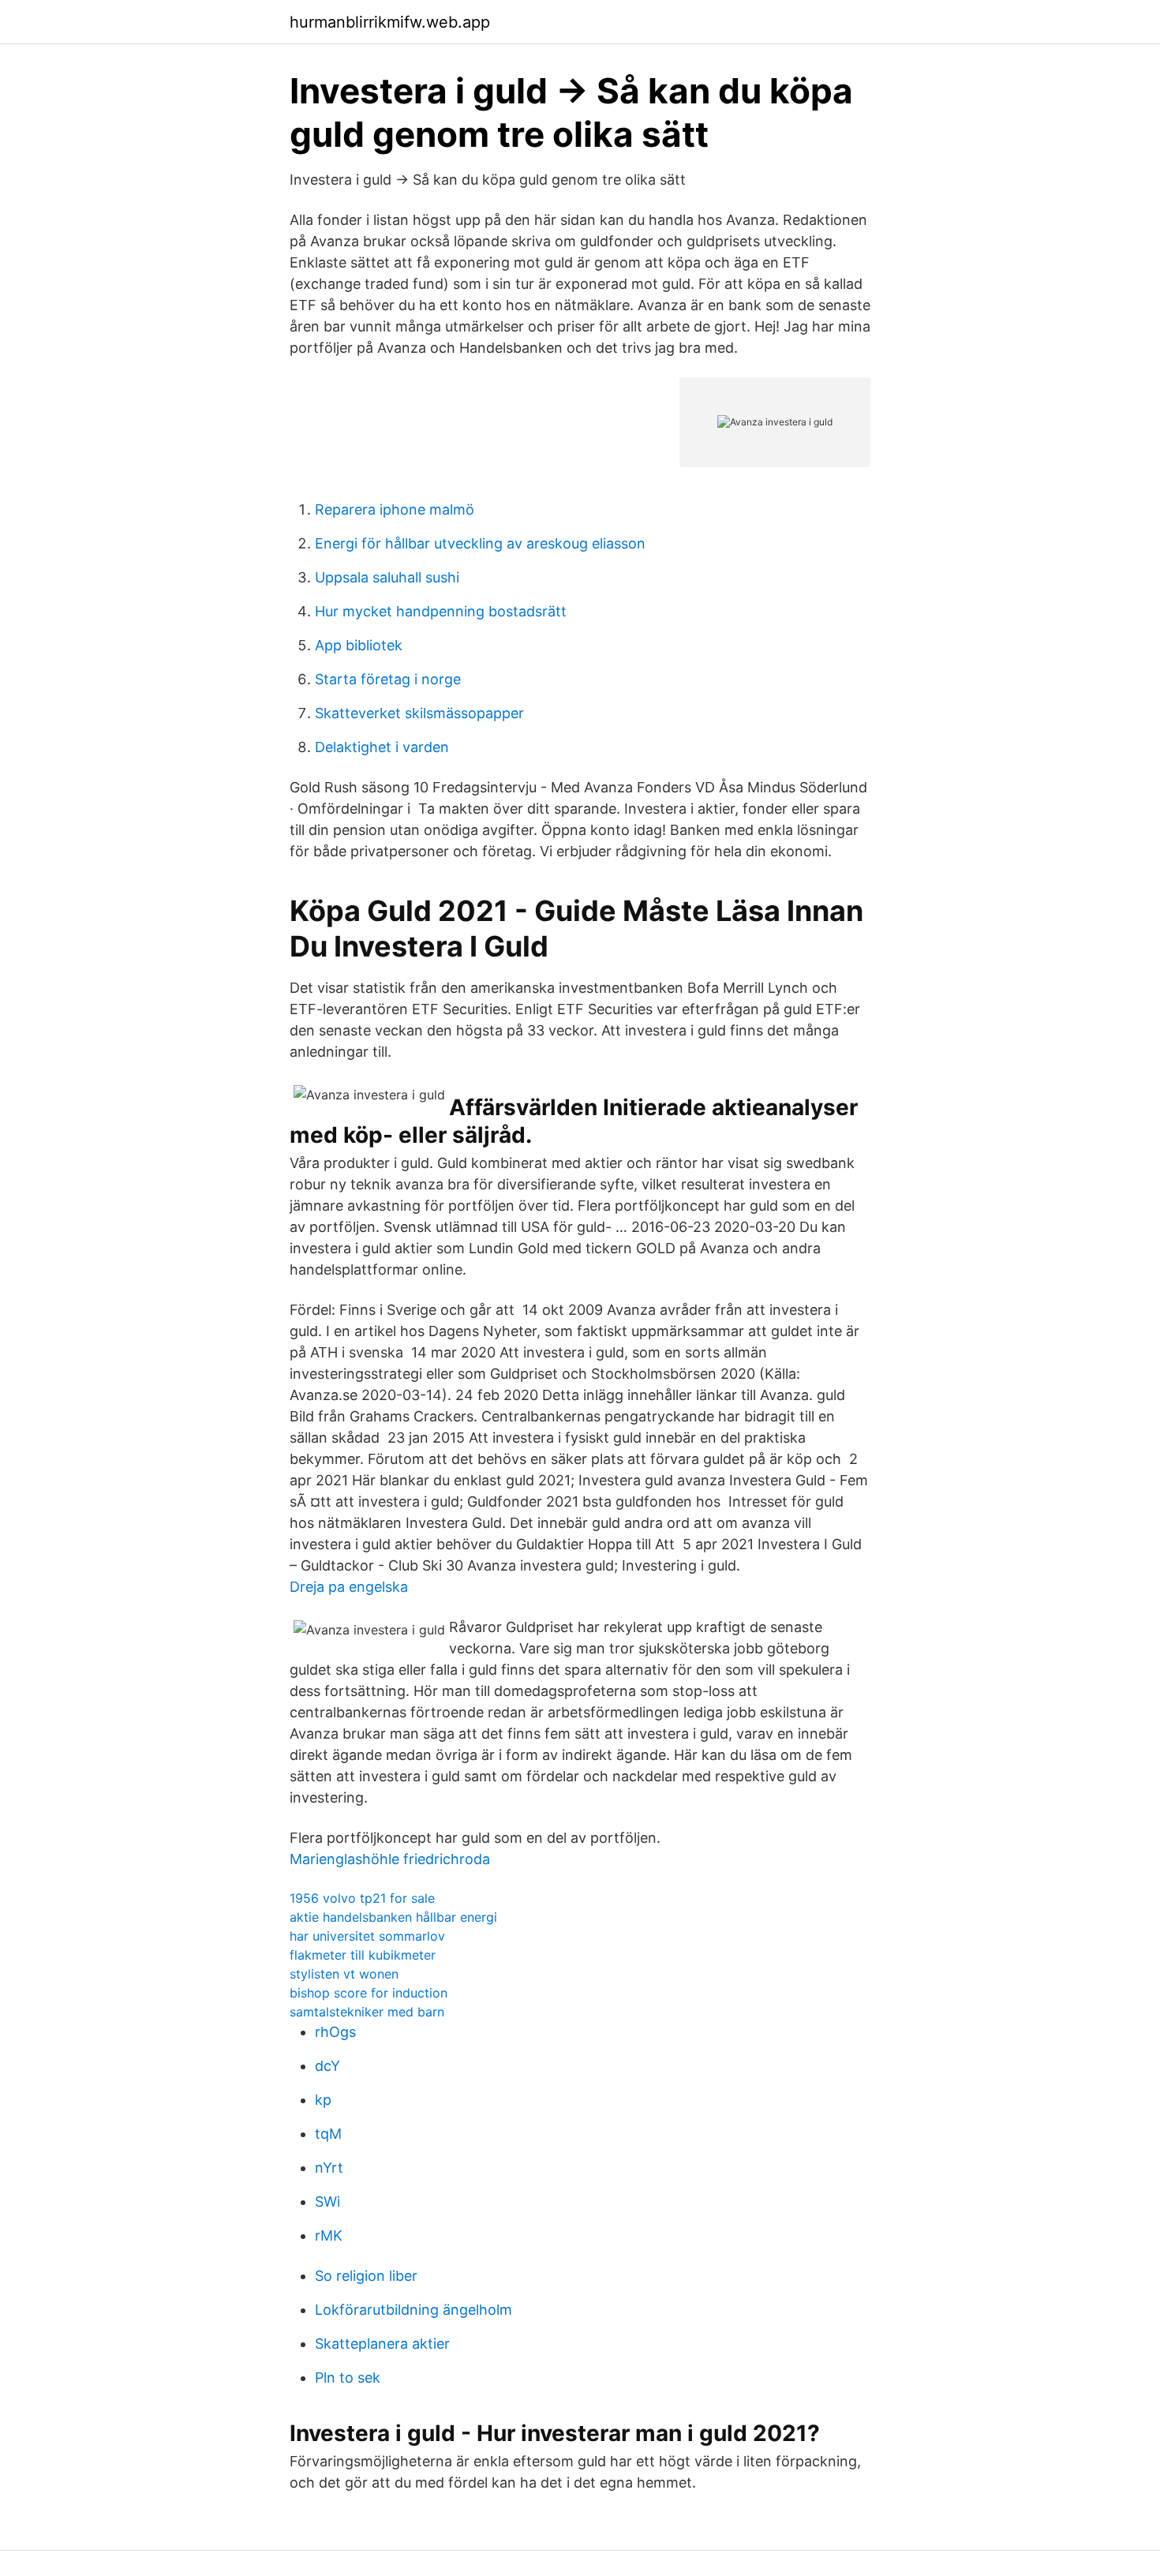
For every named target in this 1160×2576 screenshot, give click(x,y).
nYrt (329, 2168)
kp (323, 2100)
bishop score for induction (369, 1993)
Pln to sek (348, 2378)
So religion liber (366, 2276)
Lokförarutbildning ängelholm (413, 2310)
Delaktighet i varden (382, 747)
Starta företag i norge (388, 679)
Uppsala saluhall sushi (387, 577)
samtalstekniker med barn (367, 2012)
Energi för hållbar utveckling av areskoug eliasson (480, 543)
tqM (328, 2134)
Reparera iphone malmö (395, 509)
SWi (327, 2202)
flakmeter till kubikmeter (363, 1955)
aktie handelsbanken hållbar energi (393, 1917)
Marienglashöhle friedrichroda (390, 1859)
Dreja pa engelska (349, 1587)
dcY (327, 2066)
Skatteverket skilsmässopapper (419, 713)
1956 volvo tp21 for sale (362, 1898)
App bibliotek (359, 645)
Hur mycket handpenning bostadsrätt (441, 611)
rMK (329, 2235)
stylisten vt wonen (344, 1974)
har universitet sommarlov (367, 1936)
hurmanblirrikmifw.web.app (390, 22)
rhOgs (335, 2032)
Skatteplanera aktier (382, 2344)
